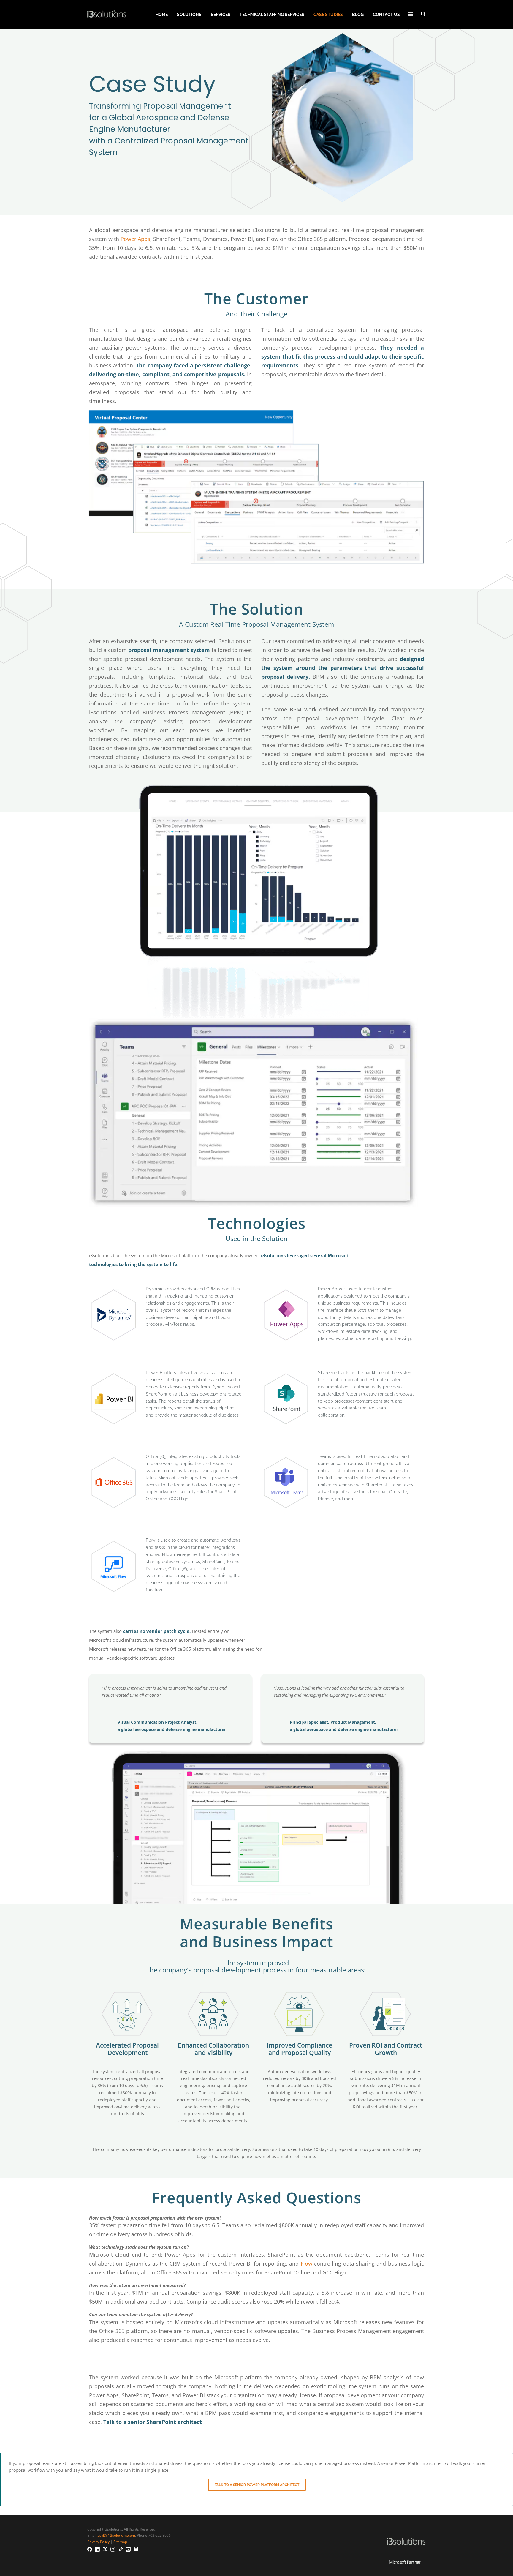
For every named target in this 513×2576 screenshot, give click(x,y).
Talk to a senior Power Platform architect (257, 2485)
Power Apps (135, 239)
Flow (307, 2264)
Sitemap (120, 2542)
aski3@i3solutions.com (116, 2535)
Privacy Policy (98, 2542)
